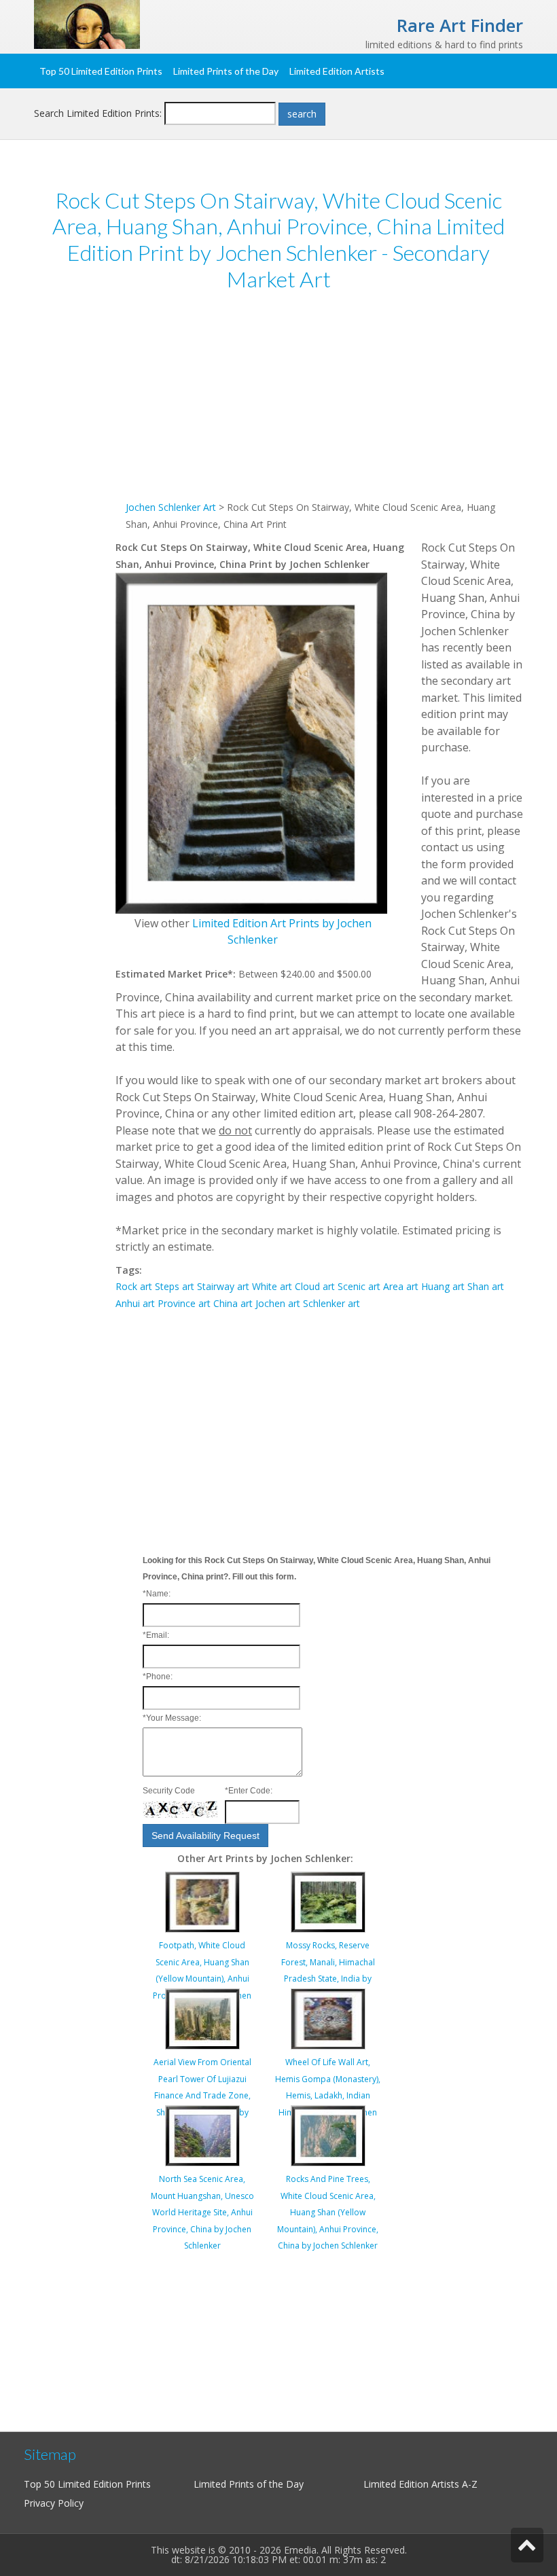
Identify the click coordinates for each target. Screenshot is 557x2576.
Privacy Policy (54, 2503)
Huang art (443, 1286)
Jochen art (278, 1303)
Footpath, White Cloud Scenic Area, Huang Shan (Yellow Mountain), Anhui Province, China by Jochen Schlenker (202, 1979)
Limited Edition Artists (337, 71)
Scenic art (359, 1286)
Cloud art (315, 1286)
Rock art (134, 1286)
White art (272, 1286)
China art (233, 1303)
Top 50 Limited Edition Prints (101, 71)
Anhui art (135, 1303)
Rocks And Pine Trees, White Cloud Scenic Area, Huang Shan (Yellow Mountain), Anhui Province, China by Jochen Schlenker (328, 2212)
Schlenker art (331, 1303)
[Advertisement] (319, 404)
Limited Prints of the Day (226, 71)
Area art (401, 1286)
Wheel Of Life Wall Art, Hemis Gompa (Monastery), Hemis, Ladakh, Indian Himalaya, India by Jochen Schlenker (328, 2095)
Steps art (175, 1286)
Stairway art (223, 1286)
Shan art (486, 1286)
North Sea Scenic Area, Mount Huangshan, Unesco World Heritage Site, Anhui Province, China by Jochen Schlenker (202, 2212)
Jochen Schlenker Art (171, 507)
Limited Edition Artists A (416, 2484)
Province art (184, 1303)
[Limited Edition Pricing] (87, 23)
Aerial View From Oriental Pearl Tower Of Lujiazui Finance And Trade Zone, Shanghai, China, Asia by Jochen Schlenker (202, 2095)
